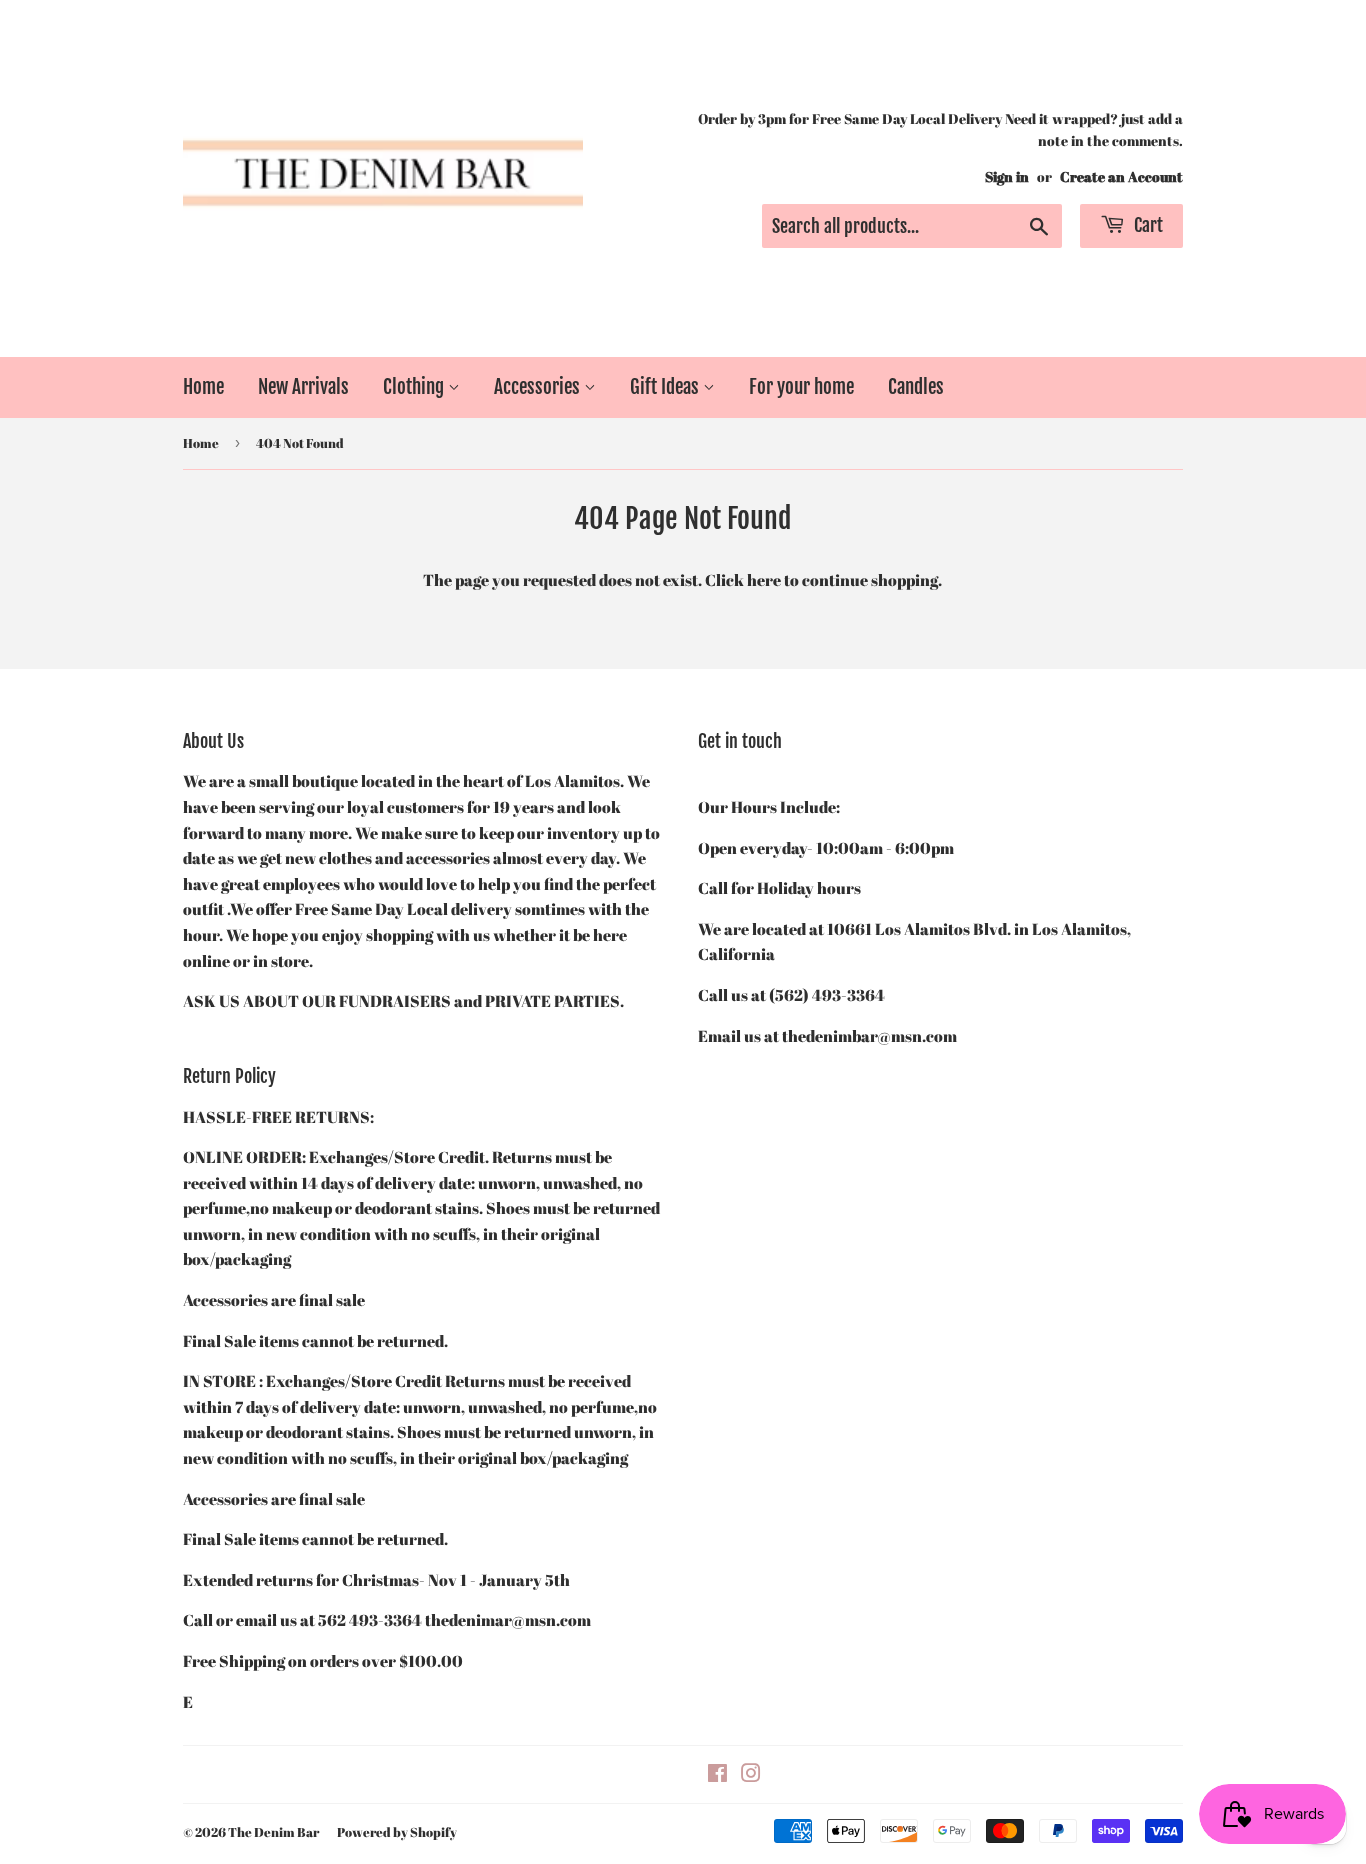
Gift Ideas (666, 387)
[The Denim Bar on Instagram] (751, 1775)
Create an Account (1121, 177)
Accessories (539, 387)
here (764, 580)
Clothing (415, 387)
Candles (916, 387)
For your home (801, 387)
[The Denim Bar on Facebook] (717, 1775)
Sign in (1007, 177)
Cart (1146, 225)
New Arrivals (303, 387)
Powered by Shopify (397, 1832)
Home (203, 387)
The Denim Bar (273, 1832)
